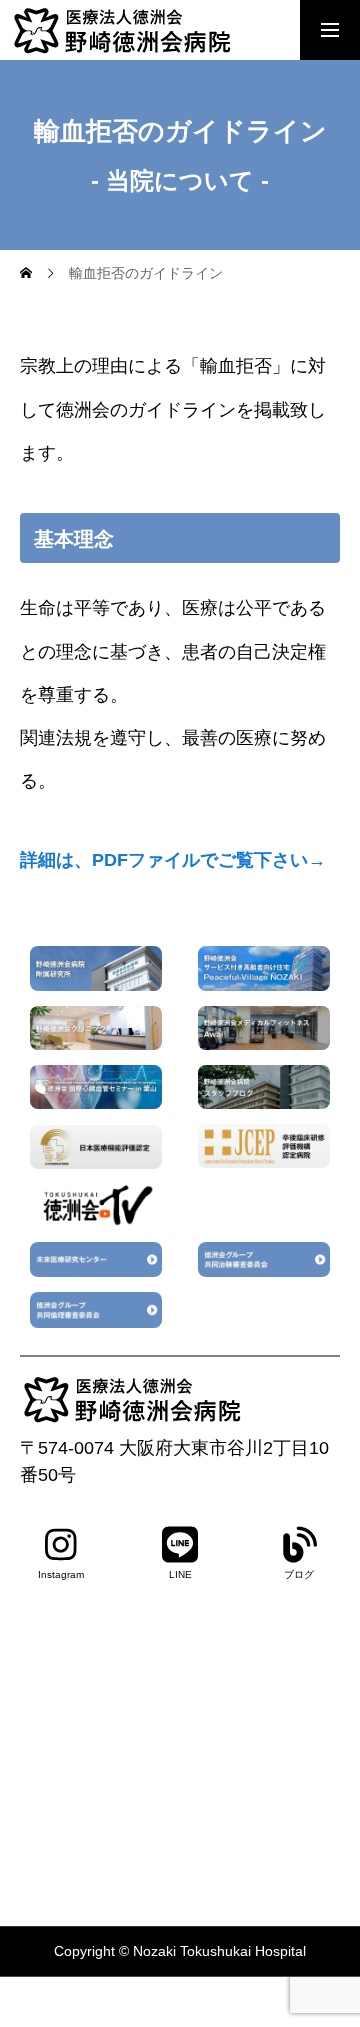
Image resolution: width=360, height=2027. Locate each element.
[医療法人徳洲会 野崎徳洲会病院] (160, 30)
